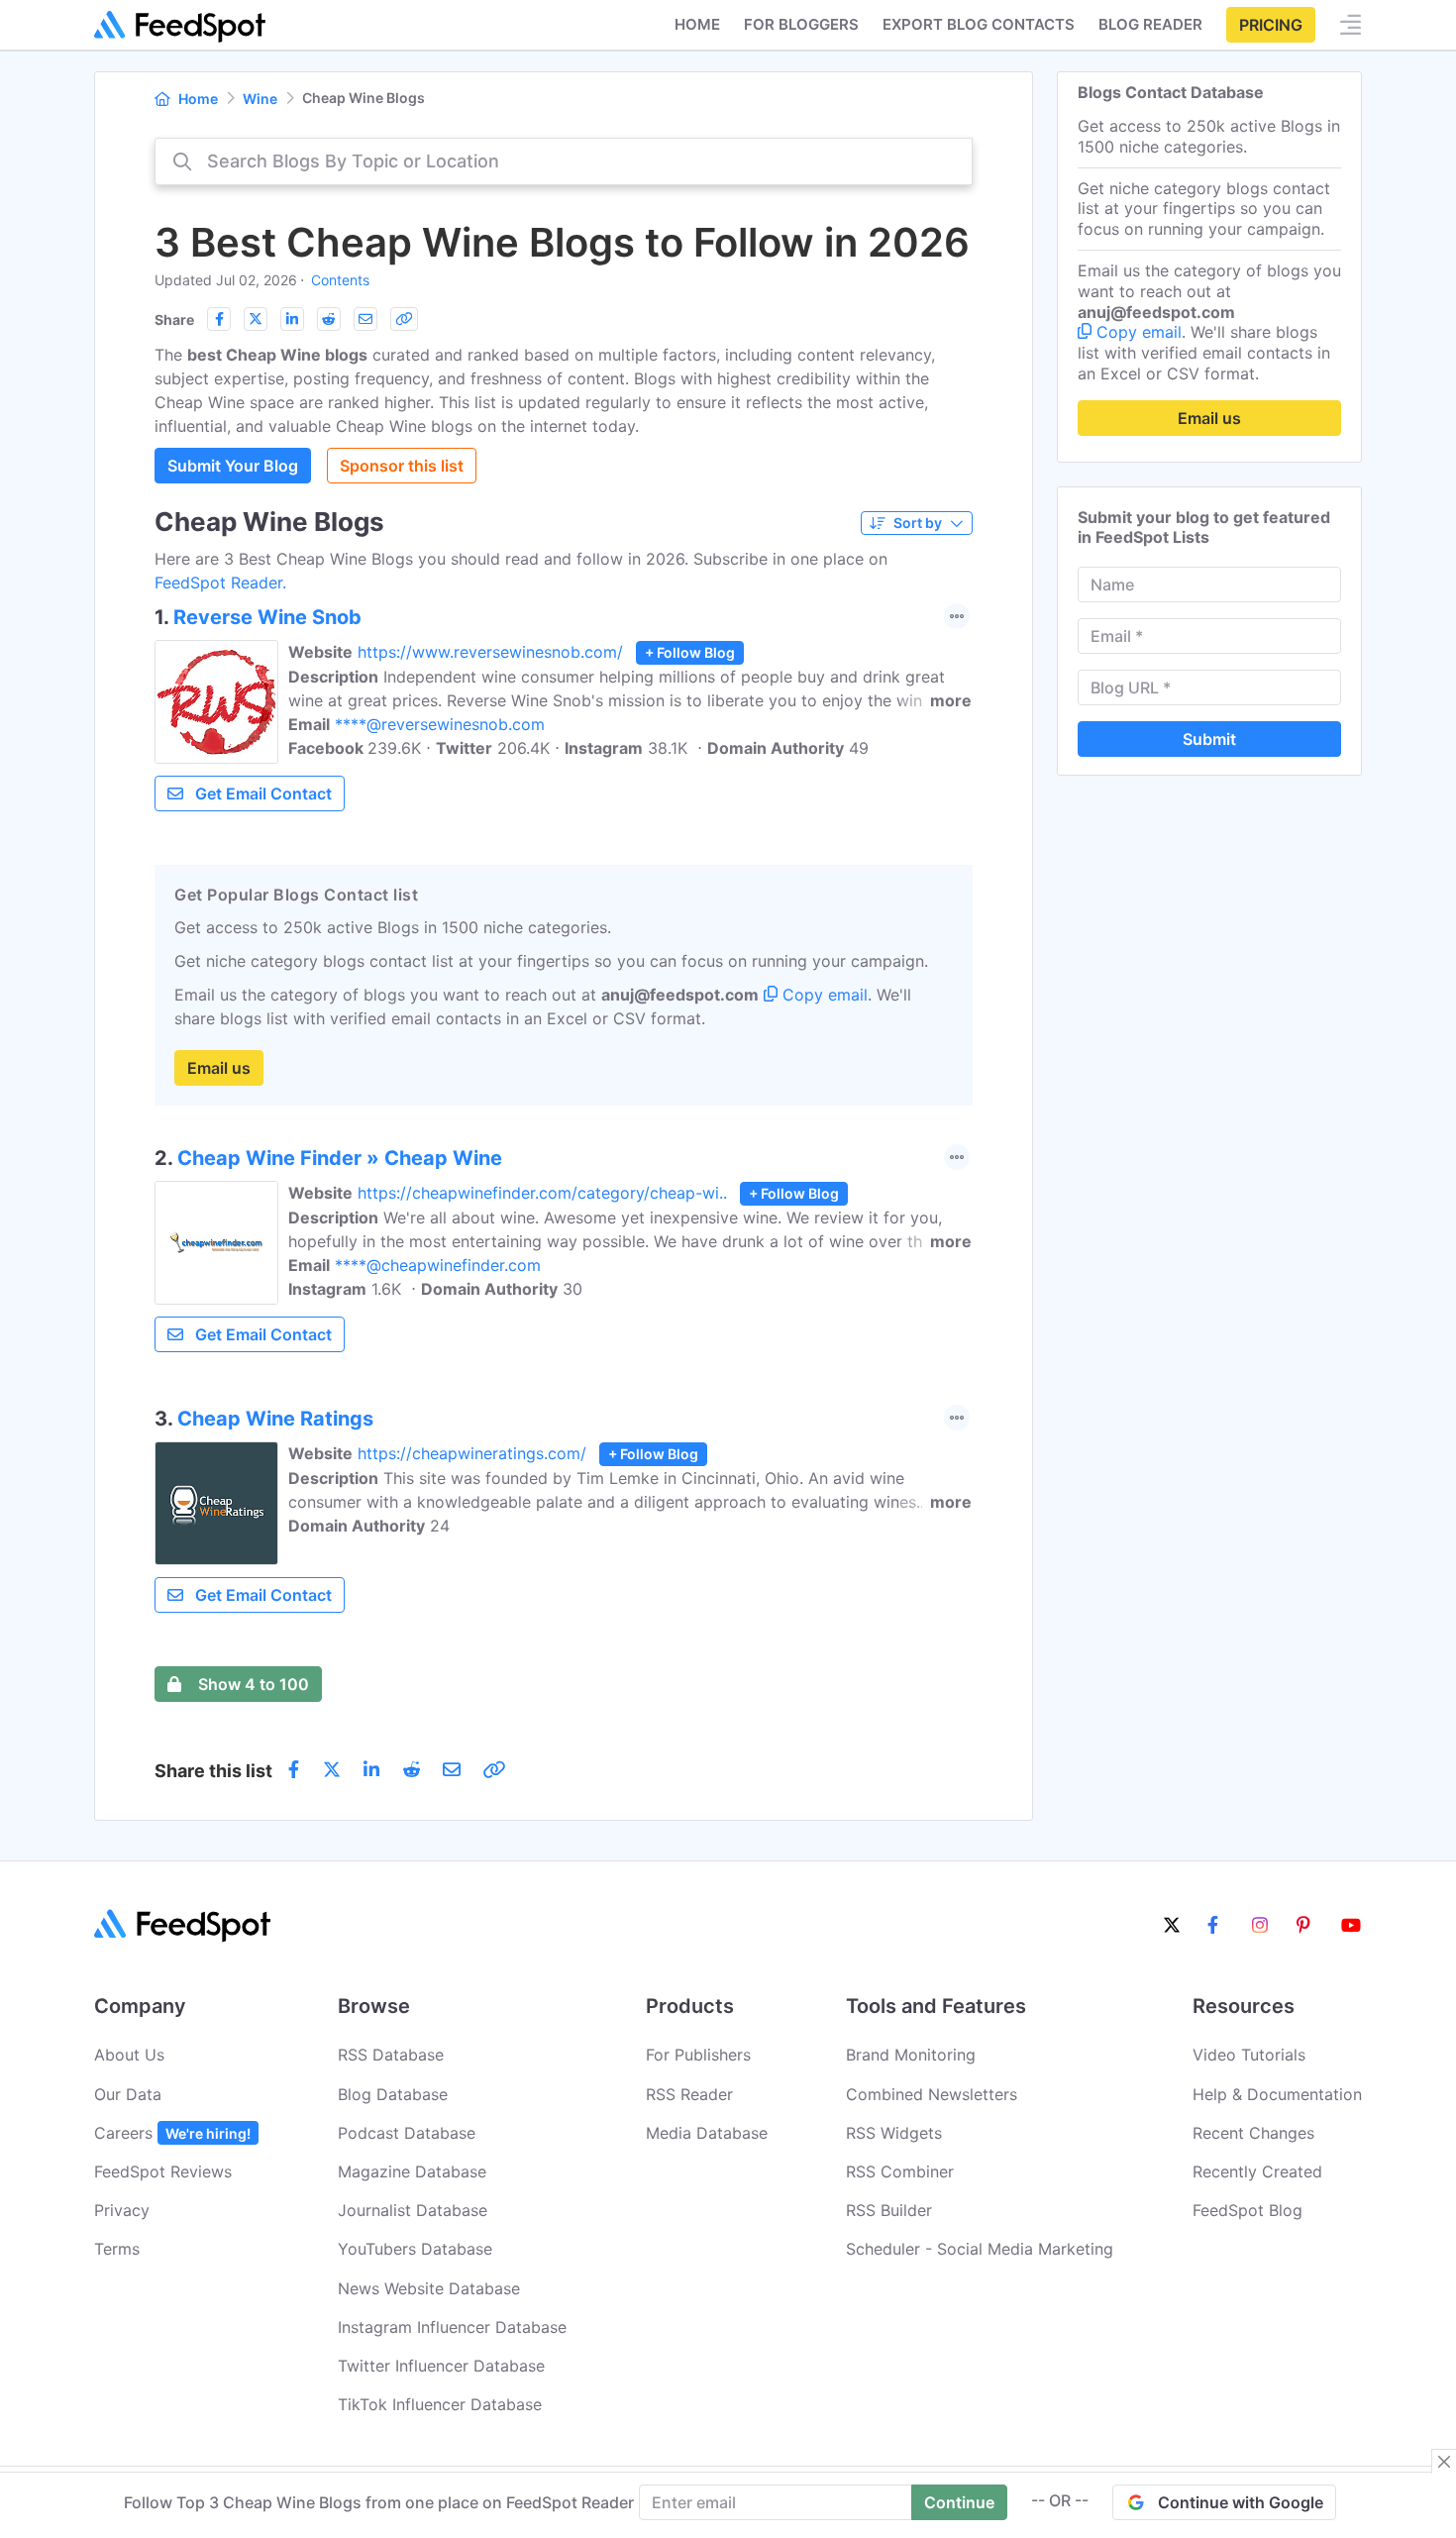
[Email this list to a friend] (365, 319)
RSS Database (391, 2055)
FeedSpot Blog (1248, 2210)
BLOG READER (1150, 24)
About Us (129, 2055)
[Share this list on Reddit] (329, 319)
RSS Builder (889, 2210)
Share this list (213, 1771)
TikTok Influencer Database (440, 2404)
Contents (340, 280)
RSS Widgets (894, 2133)
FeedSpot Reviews (163, 2171)
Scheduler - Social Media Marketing (980, 2249)
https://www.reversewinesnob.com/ (490, 652)
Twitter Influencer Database (441, 2366)
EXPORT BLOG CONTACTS (979, 24)
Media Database (707, 2133)
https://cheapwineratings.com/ (472, 1453)
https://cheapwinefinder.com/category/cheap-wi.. (542, 1193)
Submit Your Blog (233, 466)
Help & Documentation (1277, 2094)
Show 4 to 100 (254, 1684)
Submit (1209, 739)
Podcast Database (407, 2133)
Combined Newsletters (932, 2094)
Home (697, 24)
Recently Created (1257, 2171)
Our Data (128, 2094)
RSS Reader (689, 2094)
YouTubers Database (415, 2249)
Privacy (122, 2210)
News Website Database (429, 2288)
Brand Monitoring (911, 2055)
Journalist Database (413, 2210)
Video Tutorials (1249, 2055)
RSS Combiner (900, 2171)
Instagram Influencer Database (452, 2327)
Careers (172, 2133)
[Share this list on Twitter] (256, 319)
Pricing (1271, 25)
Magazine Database (412, 2171)
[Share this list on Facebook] (219, 319)
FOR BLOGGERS (801, 24)
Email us (219, 1068)
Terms (117, 2249)
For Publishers (698, 2055)
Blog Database (393, 2094)
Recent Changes (1253, 2133)
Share (174, 319)
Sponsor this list (402, 466)
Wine (260, 99)
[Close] (1444, 2462)
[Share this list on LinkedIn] (292, 319)
